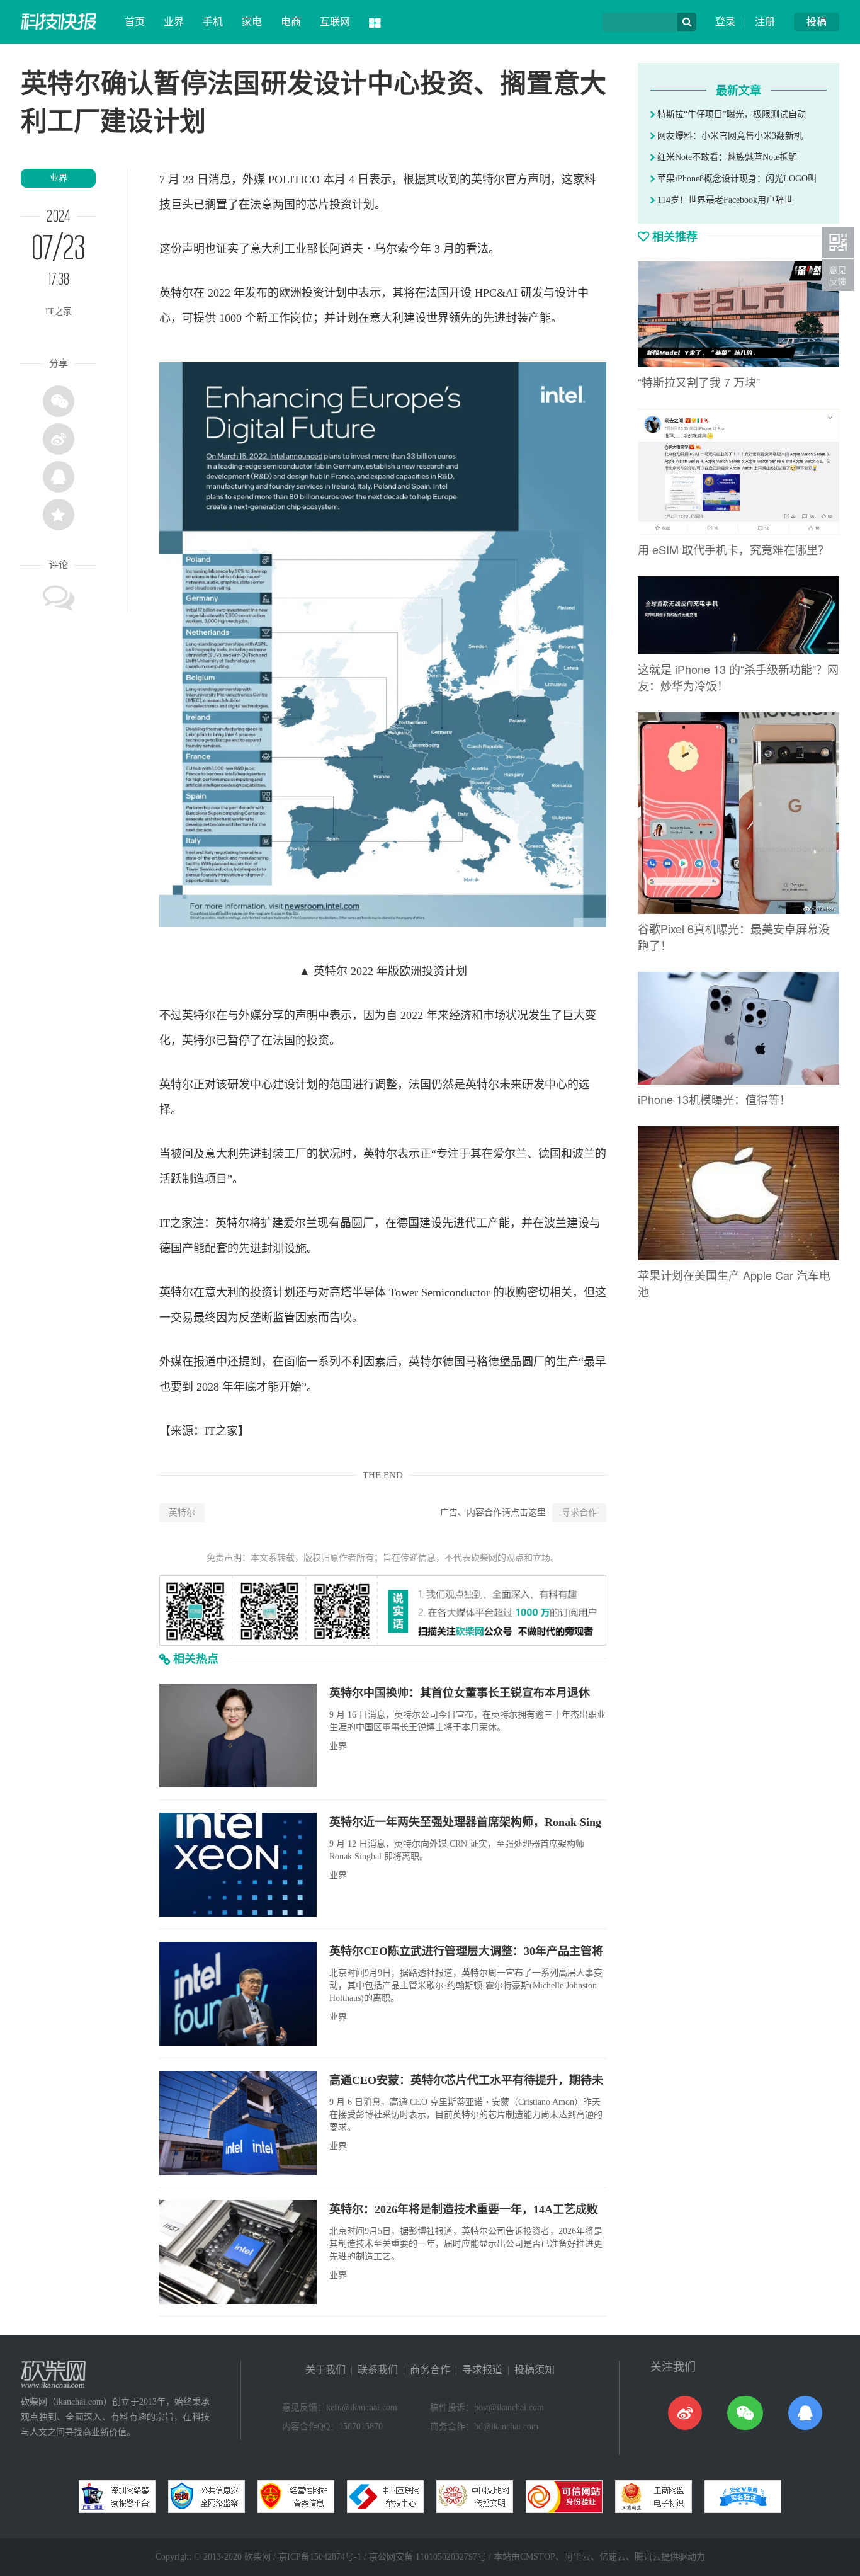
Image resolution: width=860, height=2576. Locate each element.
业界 (174, 22)
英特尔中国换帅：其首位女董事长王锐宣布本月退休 (460, 1693)
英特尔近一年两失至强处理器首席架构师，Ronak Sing (465, 1822)
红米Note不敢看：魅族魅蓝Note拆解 (726, 157)
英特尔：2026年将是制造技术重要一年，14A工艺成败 (464, 2209)
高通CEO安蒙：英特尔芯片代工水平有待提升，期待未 (466, 2080)
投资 (341, 205)
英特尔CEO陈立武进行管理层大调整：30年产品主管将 (466, 1951)
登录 (725, 22)
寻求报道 (482, 2370)
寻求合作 (579, 1513)
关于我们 (325, 2370)
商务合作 (430, 2370)
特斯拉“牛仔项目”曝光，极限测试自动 (730, 114)
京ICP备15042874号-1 (320, 2557)
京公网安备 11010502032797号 (427, 2557)
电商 (291, 22)
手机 (213, 22)
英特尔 (182, 1513)
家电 (252, 22)
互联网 (335, 22)
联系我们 (378, 2370)
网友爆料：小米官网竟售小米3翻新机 (729, 136)
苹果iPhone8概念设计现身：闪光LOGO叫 (736, 179)
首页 (135, 22)
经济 (460, 1015)
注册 (765, 22)
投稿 (817, 22)
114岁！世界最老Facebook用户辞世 (724, 200)
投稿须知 (535, 2370)
